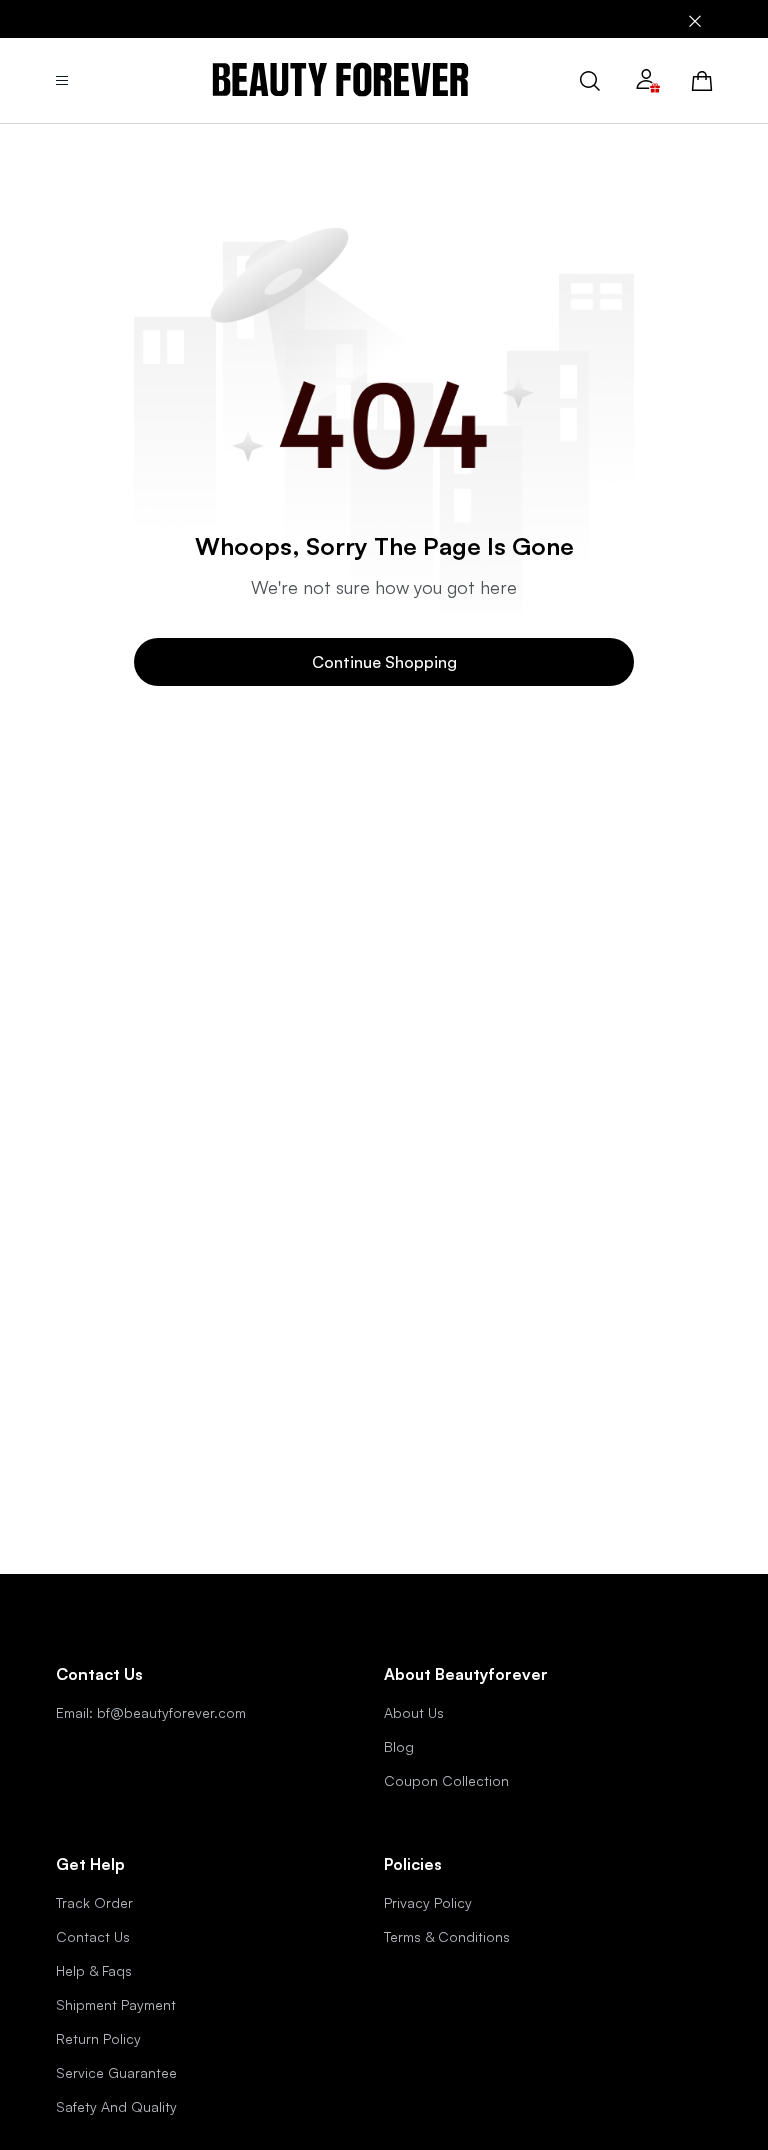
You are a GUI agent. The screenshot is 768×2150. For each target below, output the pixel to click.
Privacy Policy (428, 1902)
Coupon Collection (446, 1780)
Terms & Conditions (447, 1936)
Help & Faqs (94, 1970)
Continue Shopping (384, 662)
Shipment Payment (116, 2004)
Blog (399, 1746)
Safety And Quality (116, 2106)
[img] (340, 80)
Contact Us (93, 1936)
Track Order (94, 1902)
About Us (414, 1712)
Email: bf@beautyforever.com (151, 1712)
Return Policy (98, 2038)
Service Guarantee (116, 2072)
